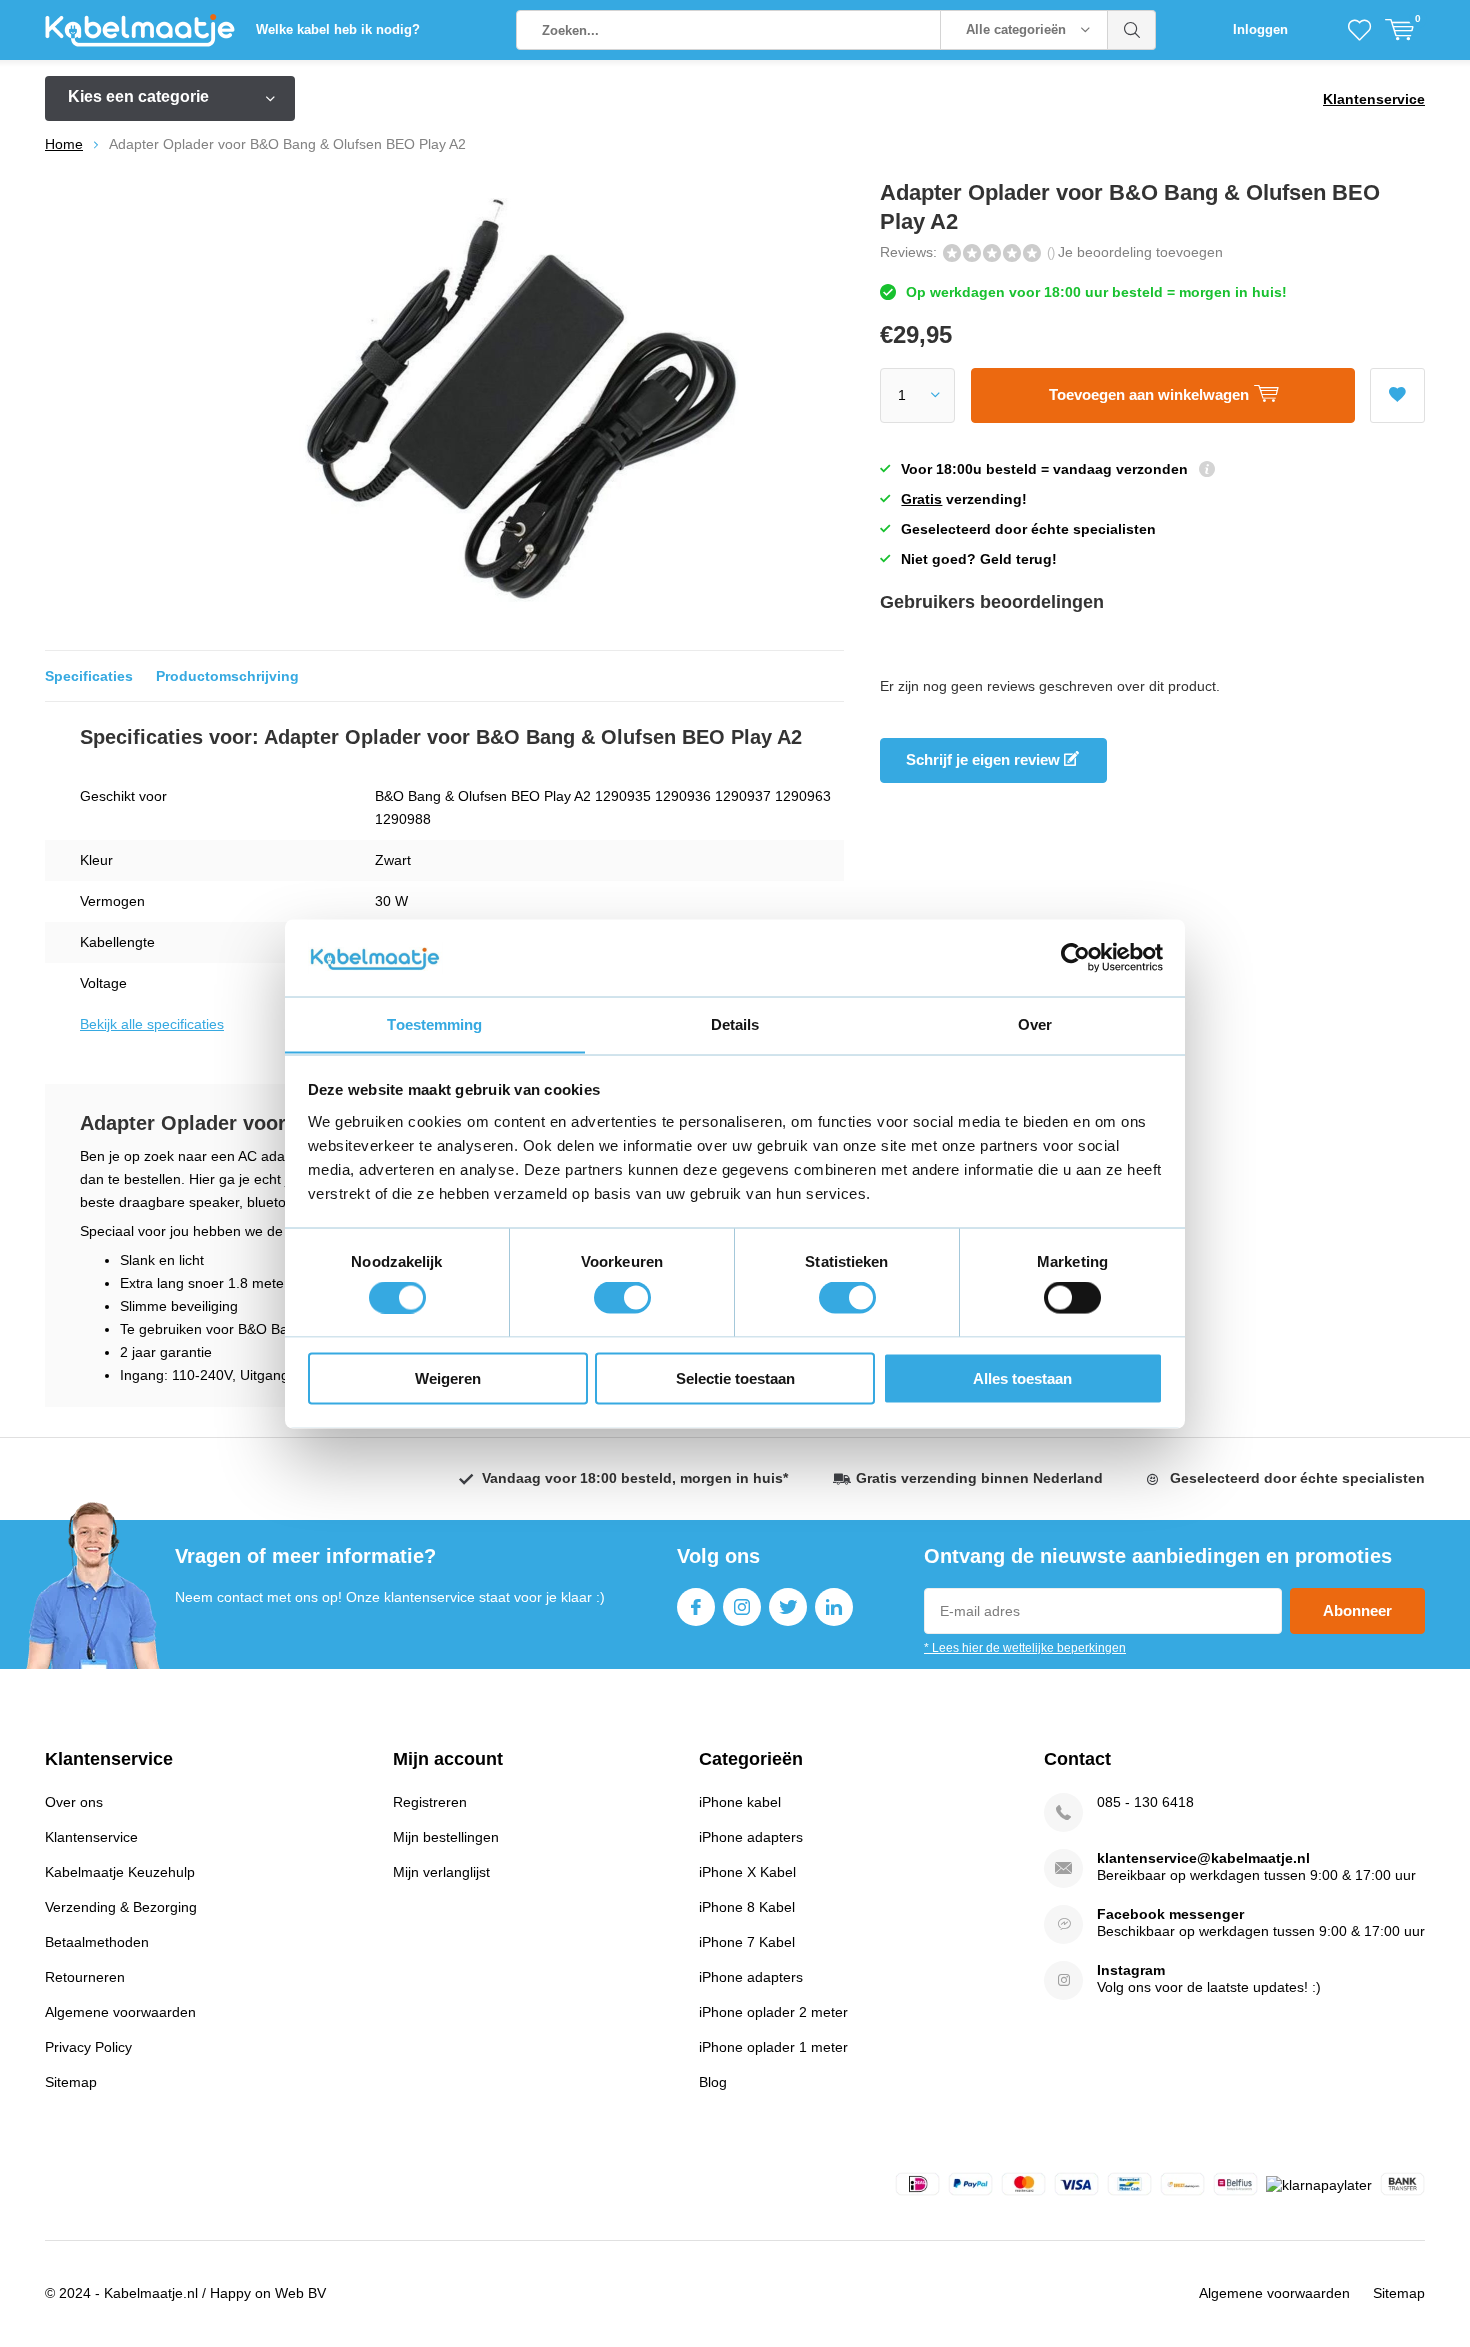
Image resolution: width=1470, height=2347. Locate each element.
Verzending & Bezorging (121, 1907)
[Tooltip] (1207, 471)
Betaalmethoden (97, 1942)
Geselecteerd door (1297, 1478)
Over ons (74, 1802)
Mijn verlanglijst (441, 1872)
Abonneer (1357, 1610)
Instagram (742, 1607)
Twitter (788, 1607)
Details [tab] (735, 1023)
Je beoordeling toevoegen (1140, 252)
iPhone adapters (751, 1837)
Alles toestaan (1022, 1377)
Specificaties (89, 676)
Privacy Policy (88, 2047)
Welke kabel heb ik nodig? (338, 29)
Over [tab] (1035, 1023)
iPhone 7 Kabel (747, 1942)
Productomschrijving (227, 676)
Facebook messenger (1170, 1914)
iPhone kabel (740, 1802)
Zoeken (1132, 30)
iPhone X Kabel (747, 1872)
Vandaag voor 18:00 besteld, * (635, 1478)
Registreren (430, 1802)
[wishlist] (1359, 30)
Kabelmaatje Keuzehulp (120, 1872)
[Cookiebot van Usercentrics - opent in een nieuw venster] (1075, 957)
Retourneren (85, 1977)
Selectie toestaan (735, 1377)
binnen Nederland (979, 1478)
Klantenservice (1374, 99)
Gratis (921, 499)
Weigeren (448, 1377)
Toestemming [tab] (434, 1023)
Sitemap (71, 2082)
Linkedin (834, 1607)
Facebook (696, 1607)
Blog (713, 2082)
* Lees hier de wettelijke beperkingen (1025, 1648)
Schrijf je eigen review (985, 759)
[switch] (622, 1298)
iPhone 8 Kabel (747, 1907)
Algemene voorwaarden (120, 2012)
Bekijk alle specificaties (152, 1024)
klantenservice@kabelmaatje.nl (1203, 1858)
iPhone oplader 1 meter (773, 2047)
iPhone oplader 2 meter (773, 2012)
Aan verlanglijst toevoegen (1397, 395)
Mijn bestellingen (446, 1837)
